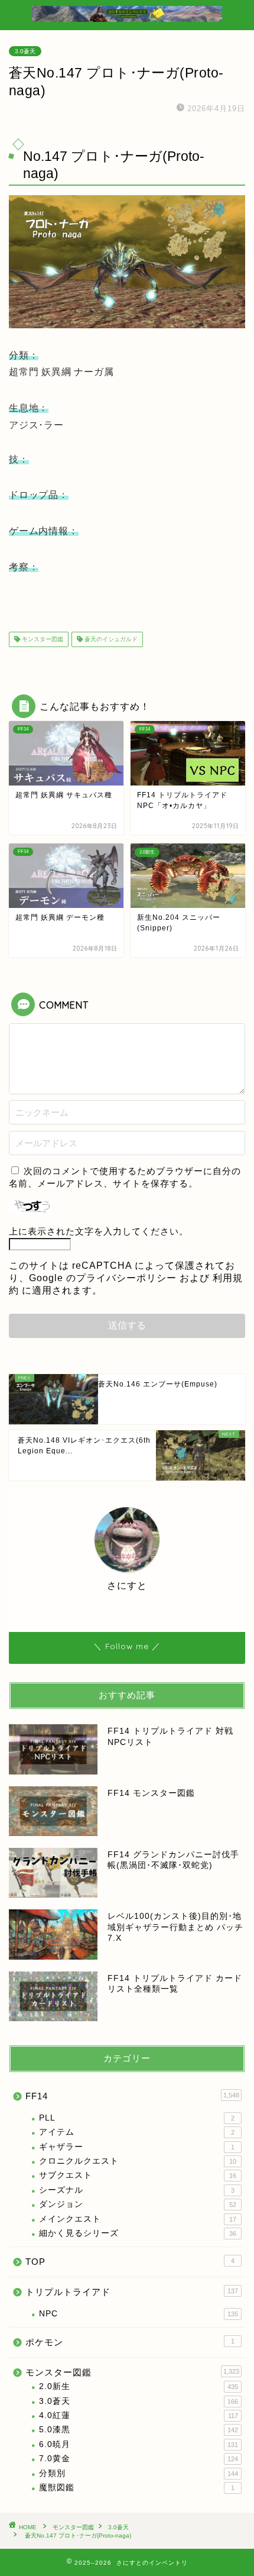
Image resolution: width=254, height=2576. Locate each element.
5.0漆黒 (139, 2430)
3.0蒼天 (25, 51)
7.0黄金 (139, 2459)
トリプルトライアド (132, 2292)
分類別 (139, 2473)
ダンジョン (138, 2204)
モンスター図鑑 (42, 639)
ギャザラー (137, 2147)
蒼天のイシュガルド (110, 639)
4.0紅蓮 (139, 2415)
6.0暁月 (139, 2444)
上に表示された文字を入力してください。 (99, 1231)
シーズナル (137, 2190)
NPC (139, 2314)
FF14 (132, 2096)
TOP (130, 2262)
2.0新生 (139, 2386)
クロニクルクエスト (138, 2161)
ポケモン (130, 2342)
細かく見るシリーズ (138, 2233)
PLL (137, 2118)
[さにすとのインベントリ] (127, 20)
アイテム (137, 2132)
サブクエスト (138, 2175)
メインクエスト (138, 2219)
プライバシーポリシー (126, 1278)
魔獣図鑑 (137, 2488)
